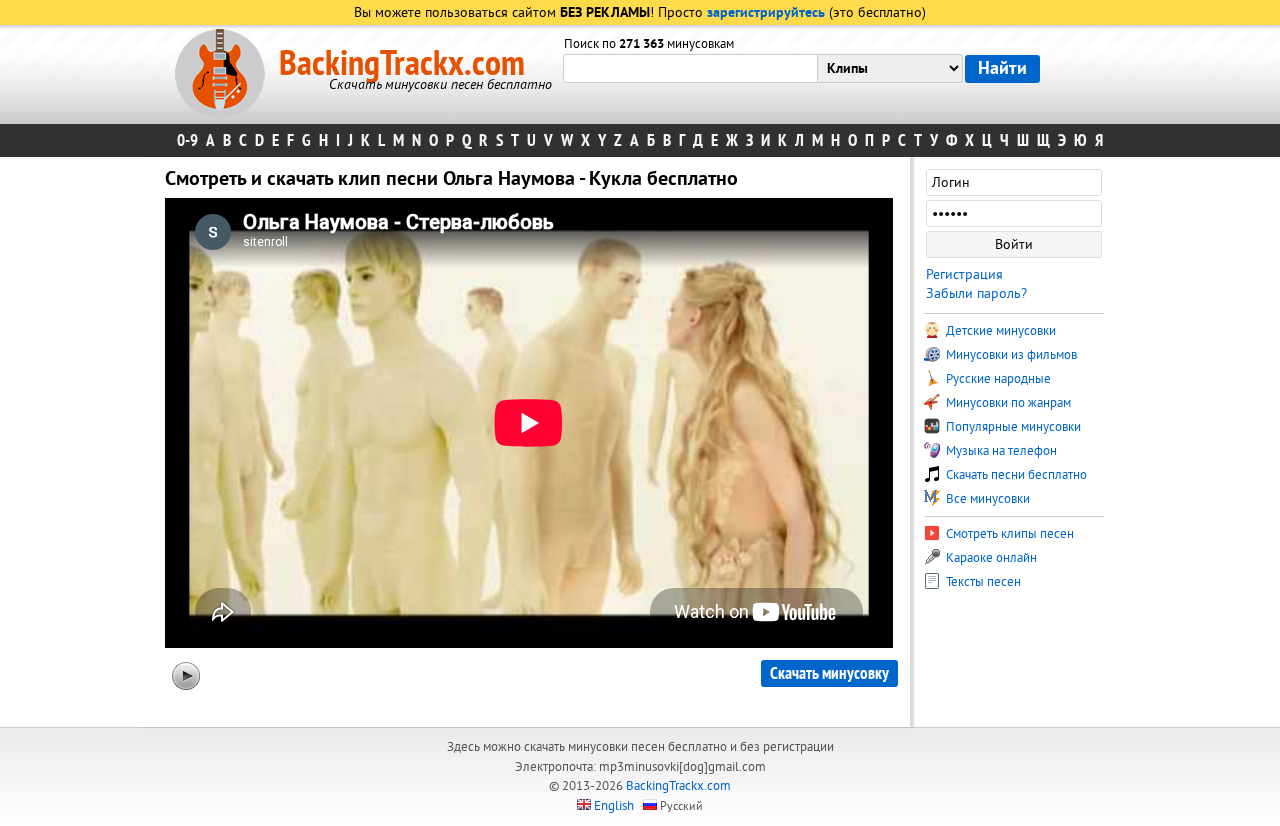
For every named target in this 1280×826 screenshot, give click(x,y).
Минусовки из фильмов (1010, 355)
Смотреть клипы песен (1008, 534)
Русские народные (997, 379)
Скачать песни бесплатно (1015, 475)
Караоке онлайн (990, 558)
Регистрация (964, 274)
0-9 (187, 140)
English (614, 806)
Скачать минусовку (829, 673)
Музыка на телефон (1000, 451)
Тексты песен (982, 582)
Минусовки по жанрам (1007, 403)
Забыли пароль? (976, 293)
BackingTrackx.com (402, 64)
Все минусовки (986, 499)
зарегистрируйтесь (766, 13)
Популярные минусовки (1012, 427)
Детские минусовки (999, 331)
